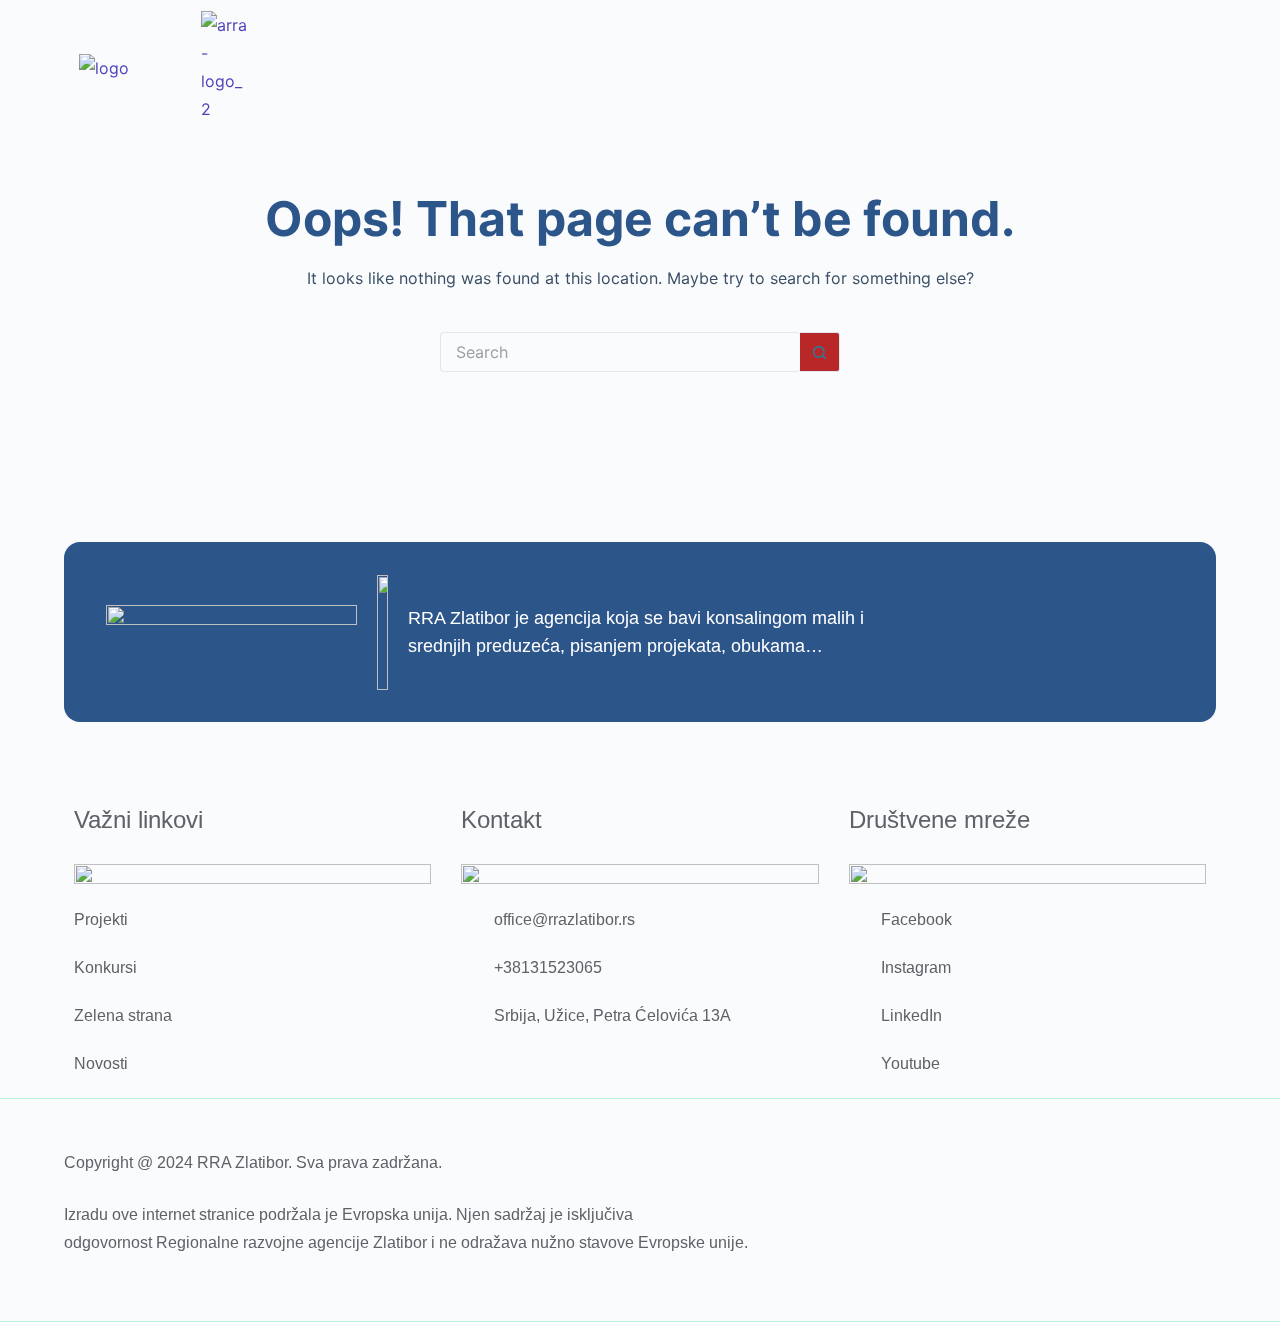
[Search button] (820, 352)
